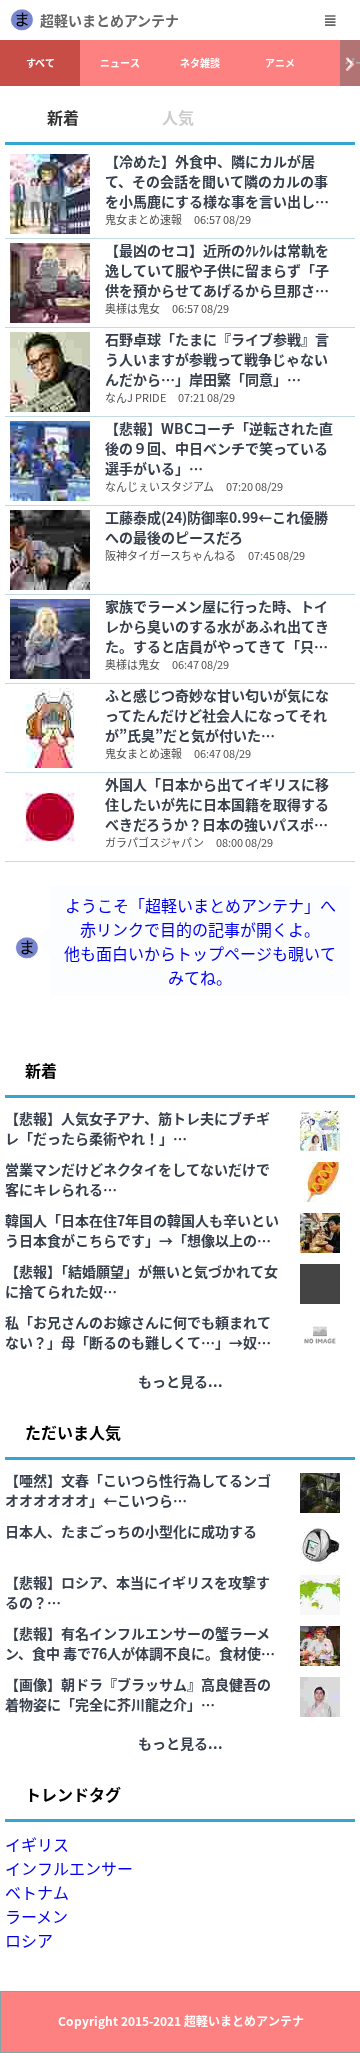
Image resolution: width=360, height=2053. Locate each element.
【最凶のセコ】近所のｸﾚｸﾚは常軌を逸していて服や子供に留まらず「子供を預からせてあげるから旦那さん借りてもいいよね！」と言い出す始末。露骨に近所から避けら (217, 270)
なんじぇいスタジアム (159, 486)
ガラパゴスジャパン (154, 842)
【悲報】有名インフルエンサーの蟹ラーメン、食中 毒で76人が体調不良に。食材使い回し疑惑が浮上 (140, 1643)
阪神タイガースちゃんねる (170, 555)
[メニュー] (330, 20)
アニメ (280, 62)
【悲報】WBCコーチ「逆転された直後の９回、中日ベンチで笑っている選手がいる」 (219, 448)
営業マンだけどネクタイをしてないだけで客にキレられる (137, 1179)
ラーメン (36, 1916)
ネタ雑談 (200, 62)
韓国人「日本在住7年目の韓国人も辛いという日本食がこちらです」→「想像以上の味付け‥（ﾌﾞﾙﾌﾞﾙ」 (142, 1230)
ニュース (120, 62)
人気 (178, 117)
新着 (63, 117)
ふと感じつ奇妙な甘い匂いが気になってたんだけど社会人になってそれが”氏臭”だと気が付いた (217, 715)
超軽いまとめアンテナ (109, 20)
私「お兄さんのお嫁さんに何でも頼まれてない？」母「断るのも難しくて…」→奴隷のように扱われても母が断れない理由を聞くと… (138, 1332)
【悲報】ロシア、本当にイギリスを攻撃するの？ (137, 1592)
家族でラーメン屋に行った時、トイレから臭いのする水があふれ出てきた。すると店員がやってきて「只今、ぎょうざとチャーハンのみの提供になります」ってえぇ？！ (217, 626)
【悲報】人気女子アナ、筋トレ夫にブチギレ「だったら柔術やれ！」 (137, 1128)
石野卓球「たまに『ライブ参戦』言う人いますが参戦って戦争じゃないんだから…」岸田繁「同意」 (217, 359)
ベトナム (37, 1892)
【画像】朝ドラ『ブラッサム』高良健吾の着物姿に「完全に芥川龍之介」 (138, 1694)
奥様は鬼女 (132, 308)
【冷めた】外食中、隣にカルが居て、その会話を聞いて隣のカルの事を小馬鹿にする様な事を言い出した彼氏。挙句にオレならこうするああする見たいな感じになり (217, 181)
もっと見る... (180, 1381)
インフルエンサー (69, 1868)
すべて (40, 62)
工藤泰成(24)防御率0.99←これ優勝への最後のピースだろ (216, 527)
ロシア (29, 1940)
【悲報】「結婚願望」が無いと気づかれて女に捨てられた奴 (141, 1281)
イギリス (37, 1844)
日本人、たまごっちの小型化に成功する (131, 1531)
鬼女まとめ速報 (143, 219)
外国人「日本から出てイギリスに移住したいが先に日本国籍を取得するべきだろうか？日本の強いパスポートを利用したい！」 (217, 804)
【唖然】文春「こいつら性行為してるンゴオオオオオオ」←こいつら (138, 1490)
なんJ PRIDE (135, 397)
